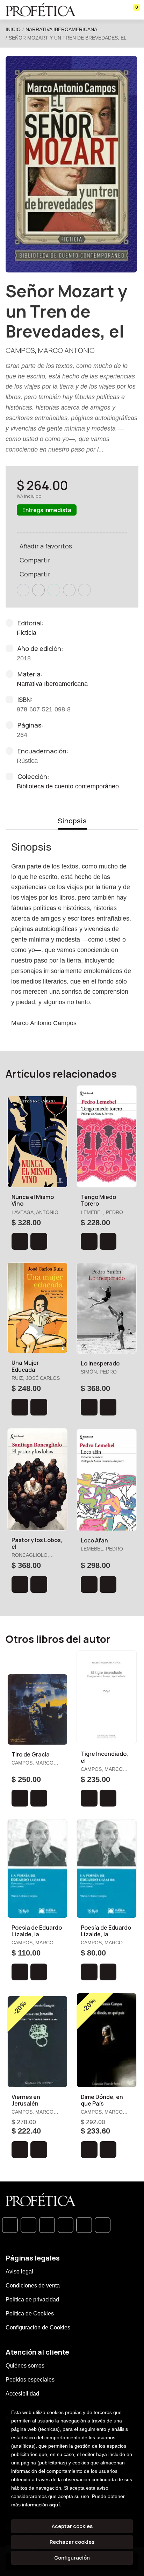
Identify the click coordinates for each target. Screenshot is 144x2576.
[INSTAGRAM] (66, 2225)
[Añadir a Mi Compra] (20, 1241)
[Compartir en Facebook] (23, 590)
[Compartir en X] (38, 590)
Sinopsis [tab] (72, 821)
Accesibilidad (22, 2394)
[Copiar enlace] (85, 590)
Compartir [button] (35, 560)
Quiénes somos (25, 2366)
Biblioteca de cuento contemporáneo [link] (68, 786)
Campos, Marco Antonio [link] (50, 350)
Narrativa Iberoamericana (61, 29)
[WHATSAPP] (10, 2225)
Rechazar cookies (72, 2542)
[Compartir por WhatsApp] (54, 590)
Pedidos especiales (30, 2380)
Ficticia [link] (27, 633)
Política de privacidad (32, 2300)
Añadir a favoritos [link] (46, 546)
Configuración (72, 2558)
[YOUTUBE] (103, 2225)
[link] (39, 1241)
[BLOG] (84, 2225)
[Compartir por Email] (69, 590)
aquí (55, 2505)
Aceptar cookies (72, 2526)
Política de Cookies (30, 2314)
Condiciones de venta (33, 2286)
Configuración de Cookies (38, 2327)
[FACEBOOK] (28, 2225)
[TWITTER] (47, 2225)
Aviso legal (19, 2272)
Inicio (13, 29)
